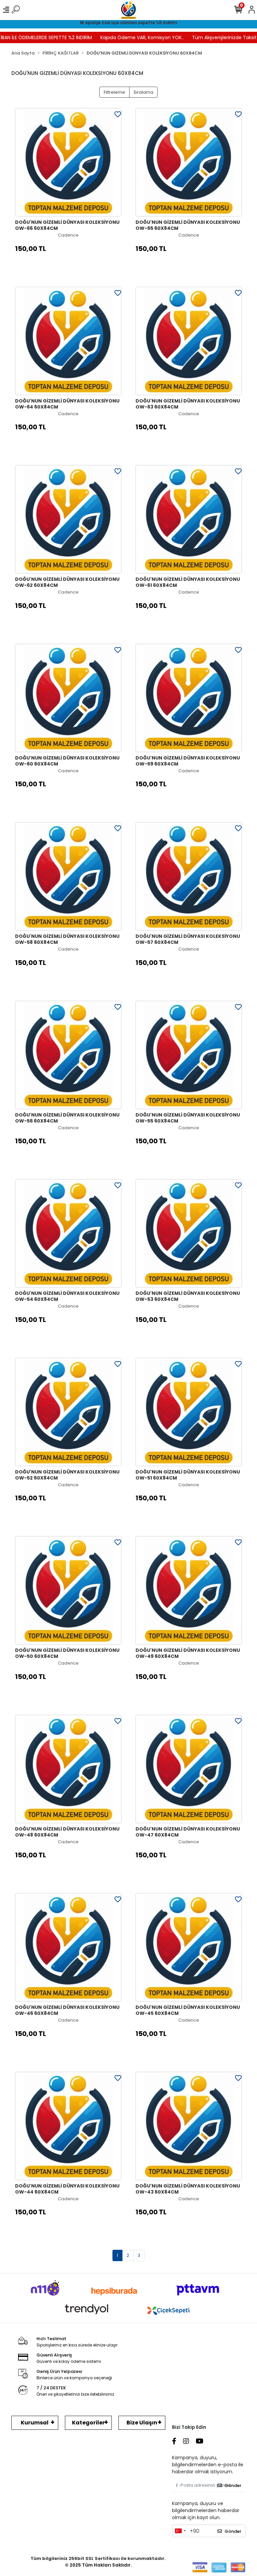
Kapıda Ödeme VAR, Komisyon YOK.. (122, 37)
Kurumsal (35, 2423)
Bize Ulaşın (142, 2423)
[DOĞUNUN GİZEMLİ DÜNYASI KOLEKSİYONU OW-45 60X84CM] (189, 1947)
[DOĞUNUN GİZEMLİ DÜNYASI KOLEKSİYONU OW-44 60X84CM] (68, 2126)
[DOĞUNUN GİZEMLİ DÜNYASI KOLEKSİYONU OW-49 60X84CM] (189, 1590)
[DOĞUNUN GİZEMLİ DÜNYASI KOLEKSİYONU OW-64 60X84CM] (68, 341)
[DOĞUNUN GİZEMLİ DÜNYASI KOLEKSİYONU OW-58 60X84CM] (68, 876)
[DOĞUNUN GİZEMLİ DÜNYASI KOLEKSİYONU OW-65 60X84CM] (189, 162)
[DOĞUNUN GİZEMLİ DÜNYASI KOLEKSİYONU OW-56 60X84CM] (68, 1055)
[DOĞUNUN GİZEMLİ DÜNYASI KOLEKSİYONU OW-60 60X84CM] (68, 698)
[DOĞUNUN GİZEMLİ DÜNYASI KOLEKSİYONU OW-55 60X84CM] (189, 1055)
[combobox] (180, 2531)
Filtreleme (114, 92)
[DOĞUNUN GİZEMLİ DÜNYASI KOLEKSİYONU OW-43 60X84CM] (189, 2126)
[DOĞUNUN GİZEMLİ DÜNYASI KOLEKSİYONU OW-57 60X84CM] (189, 876)
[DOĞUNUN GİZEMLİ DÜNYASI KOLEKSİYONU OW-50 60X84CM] (68, 1590)
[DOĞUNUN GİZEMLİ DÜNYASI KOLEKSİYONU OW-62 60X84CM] (68, 519)
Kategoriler (88, 2423)
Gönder (233, 2485)
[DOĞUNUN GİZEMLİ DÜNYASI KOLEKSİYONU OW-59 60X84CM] (189, 698)
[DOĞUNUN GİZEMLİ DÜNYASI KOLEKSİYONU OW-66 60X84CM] (68, 162)
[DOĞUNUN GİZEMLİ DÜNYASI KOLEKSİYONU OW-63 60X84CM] (189, 341)
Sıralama (143, 92)
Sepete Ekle (72, 265)
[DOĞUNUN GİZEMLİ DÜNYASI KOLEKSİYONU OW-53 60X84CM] (189, 1233)
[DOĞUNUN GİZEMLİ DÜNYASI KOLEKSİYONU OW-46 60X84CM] (68, 1947)
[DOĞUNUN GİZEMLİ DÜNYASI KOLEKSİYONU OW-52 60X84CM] (68, 1412)
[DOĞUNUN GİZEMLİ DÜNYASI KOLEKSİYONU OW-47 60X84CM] (189, 1769)
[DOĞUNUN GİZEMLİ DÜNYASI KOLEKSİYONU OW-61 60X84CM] (189, 519)
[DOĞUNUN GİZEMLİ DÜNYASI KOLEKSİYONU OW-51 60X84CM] (189, 1412)
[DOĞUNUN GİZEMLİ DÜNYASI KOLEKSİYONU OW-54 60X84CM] (68, 1233)
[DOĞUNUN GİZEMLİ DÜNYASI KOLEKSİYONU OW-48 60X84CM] (68, 1769)
